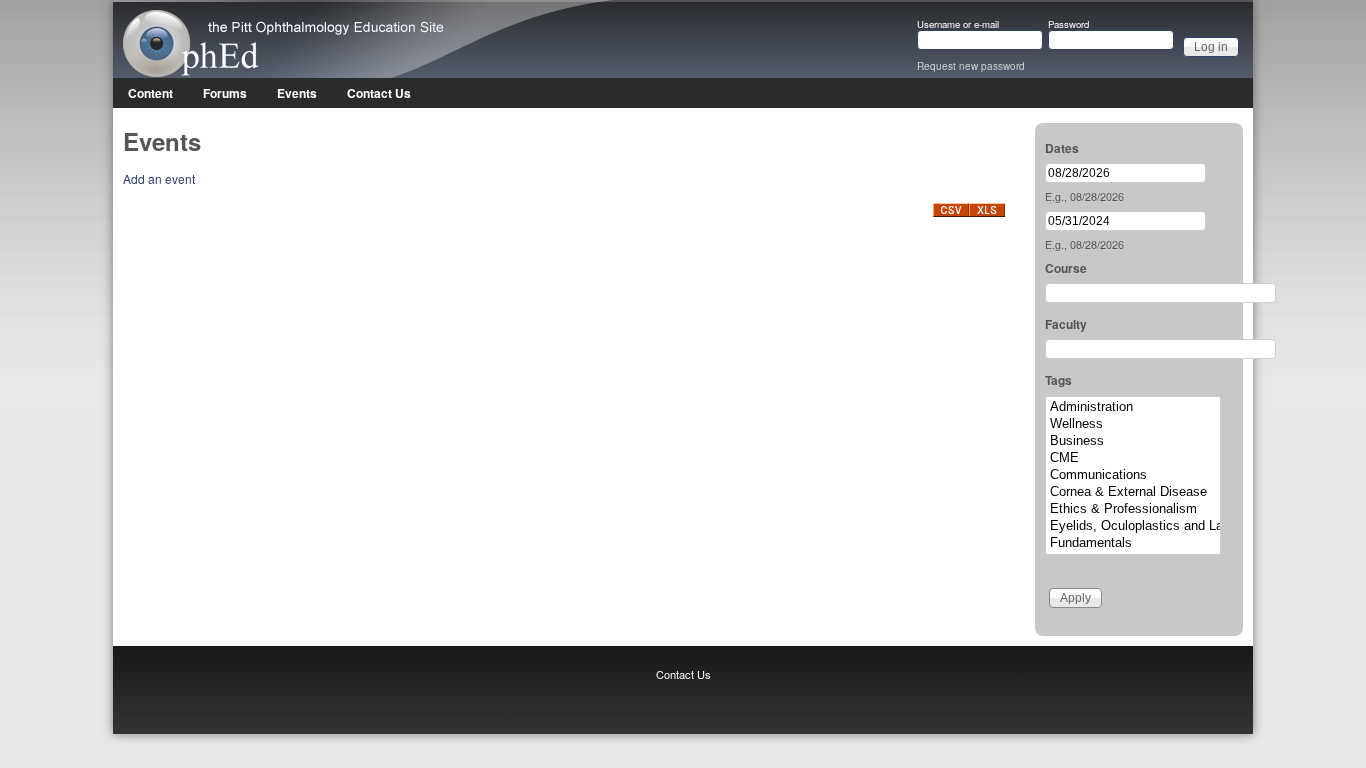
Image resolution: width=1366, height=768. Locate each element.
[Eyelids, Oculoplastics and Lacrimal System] (1133, 526)
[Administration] (1133, 407)
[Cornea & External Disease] (1133, 492)
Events (297, 93)
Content (150, 93)
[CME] (1133, 458)
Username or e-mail (958, 25)
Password (1068, 25)
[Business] (1133, 441)
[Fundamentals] (1133, 543)
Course (1066, 268)
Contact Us (379, 93)
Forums (225, 93)
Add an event (159, 178)
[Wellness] (1133, 424)
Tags (1058, 380)
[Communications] (1133, 475)
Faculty (1066, 324)
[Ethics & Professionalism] (1133, 509)
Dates (1062, 148)
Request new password (971, 66)
